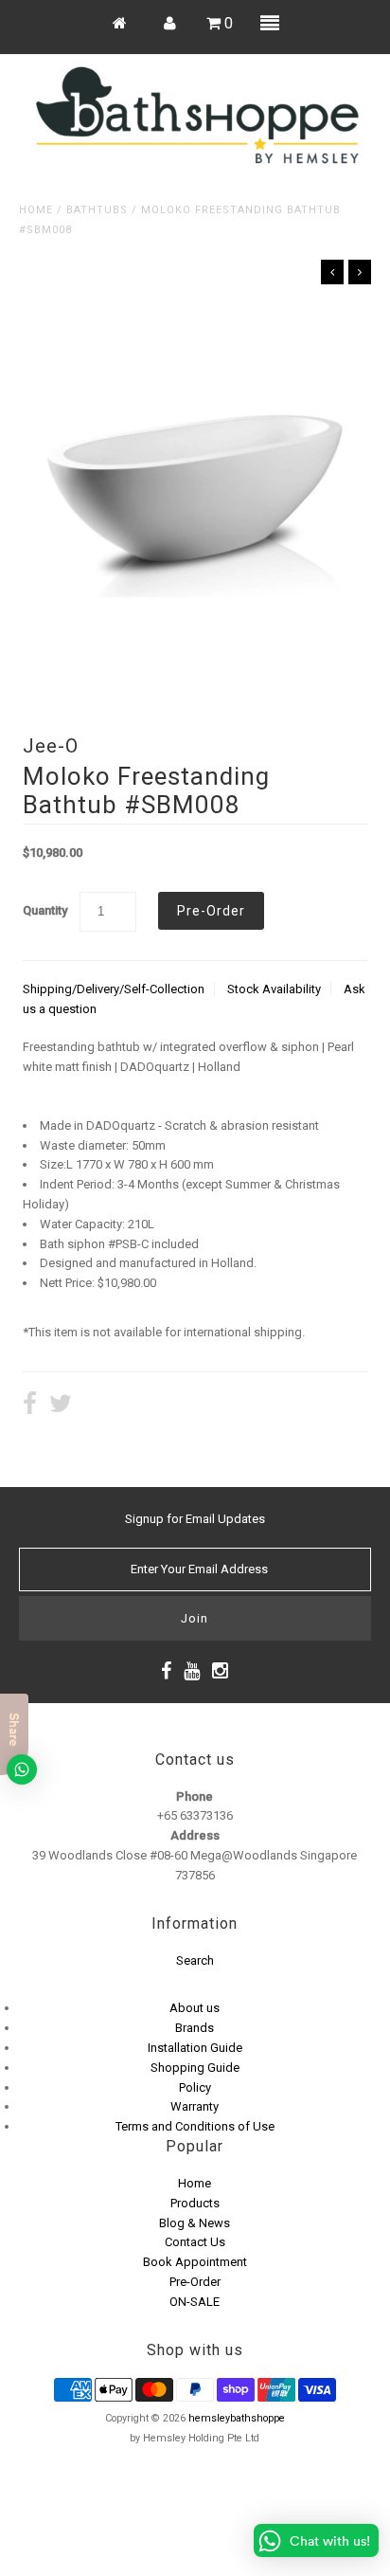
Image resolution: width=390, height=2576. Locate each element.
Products (195, 2203)
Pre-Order (195, 2282)
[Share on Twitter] (61, 1406)
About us (195, 2008)
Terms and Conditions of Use (195, 2126)
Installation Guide (195, 2048)
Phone (195, 1796)
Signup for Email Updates (195, 1519)
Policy (195, 2087)
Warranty (195, 2106)
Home (36, 210)
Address (195, 1835)
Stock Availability (274, 989)
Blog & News (195, 2223)
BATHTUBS (97, 210)
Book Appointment (195, 2262)
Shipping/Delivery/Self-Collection (114, 989)
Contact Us (195, 2242)
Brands (195, 2028)
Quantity (45, 910)
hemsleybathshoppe (237, 2418)
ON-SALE (195, 2302)
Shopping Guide (195, 2068)
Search (195, 1960)
